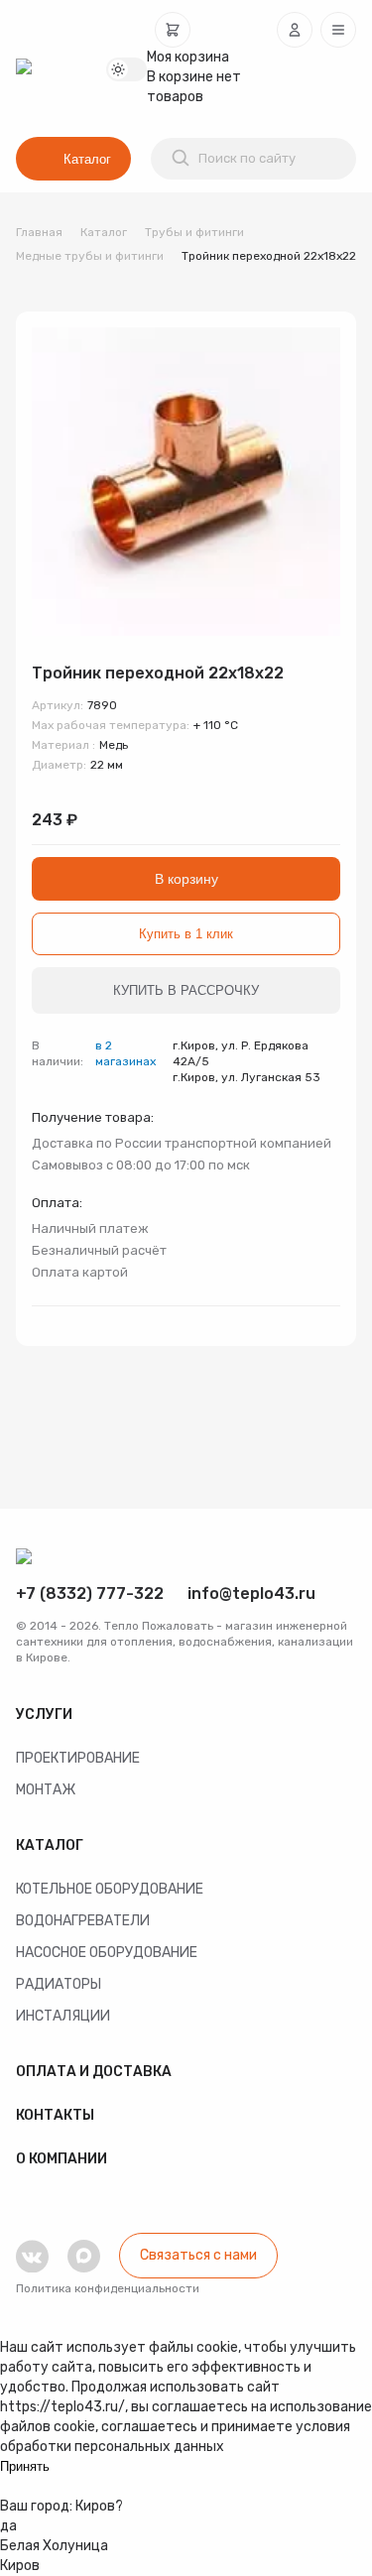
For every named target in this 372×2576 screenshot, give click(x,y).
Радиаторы (59, 1984)
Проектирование (78, 1758)
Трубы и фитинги (194, 232)
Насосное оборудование (107, 1953)
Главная (39, 232)
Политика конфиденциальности (108, 2288)
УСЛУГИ (44, 1715)
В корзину (186, 879)
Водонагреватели (83, 1921)
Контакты (55, 2115)
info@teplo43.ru (251, 1594)
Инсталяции (63, 2016)
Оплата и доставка (94, 2072)
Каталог (87, 159)
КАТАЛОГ (50, 1845)
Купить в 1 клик (186, 934)
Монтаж (46, 1790)
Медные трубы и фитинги (90, 256)
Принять (25, 2466)
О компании (62, 2159)
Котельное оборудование (110, 1889)
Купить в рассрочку (186, 990)
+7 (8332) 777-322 (90, 1594)
